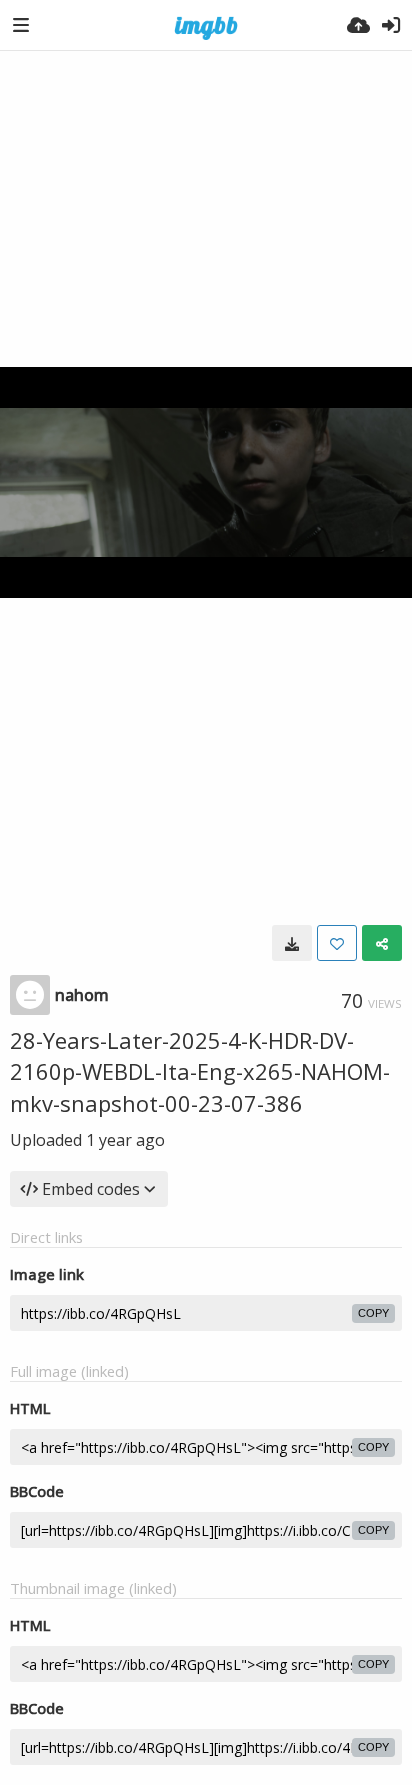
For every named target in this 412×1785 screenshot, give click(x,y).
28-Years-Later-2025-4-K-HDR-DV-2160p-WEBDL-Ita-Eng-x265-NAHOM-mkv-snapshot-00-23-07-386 (200, 1071)
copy (373, 1313)
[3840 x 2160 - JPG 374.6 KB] (292, 943)
